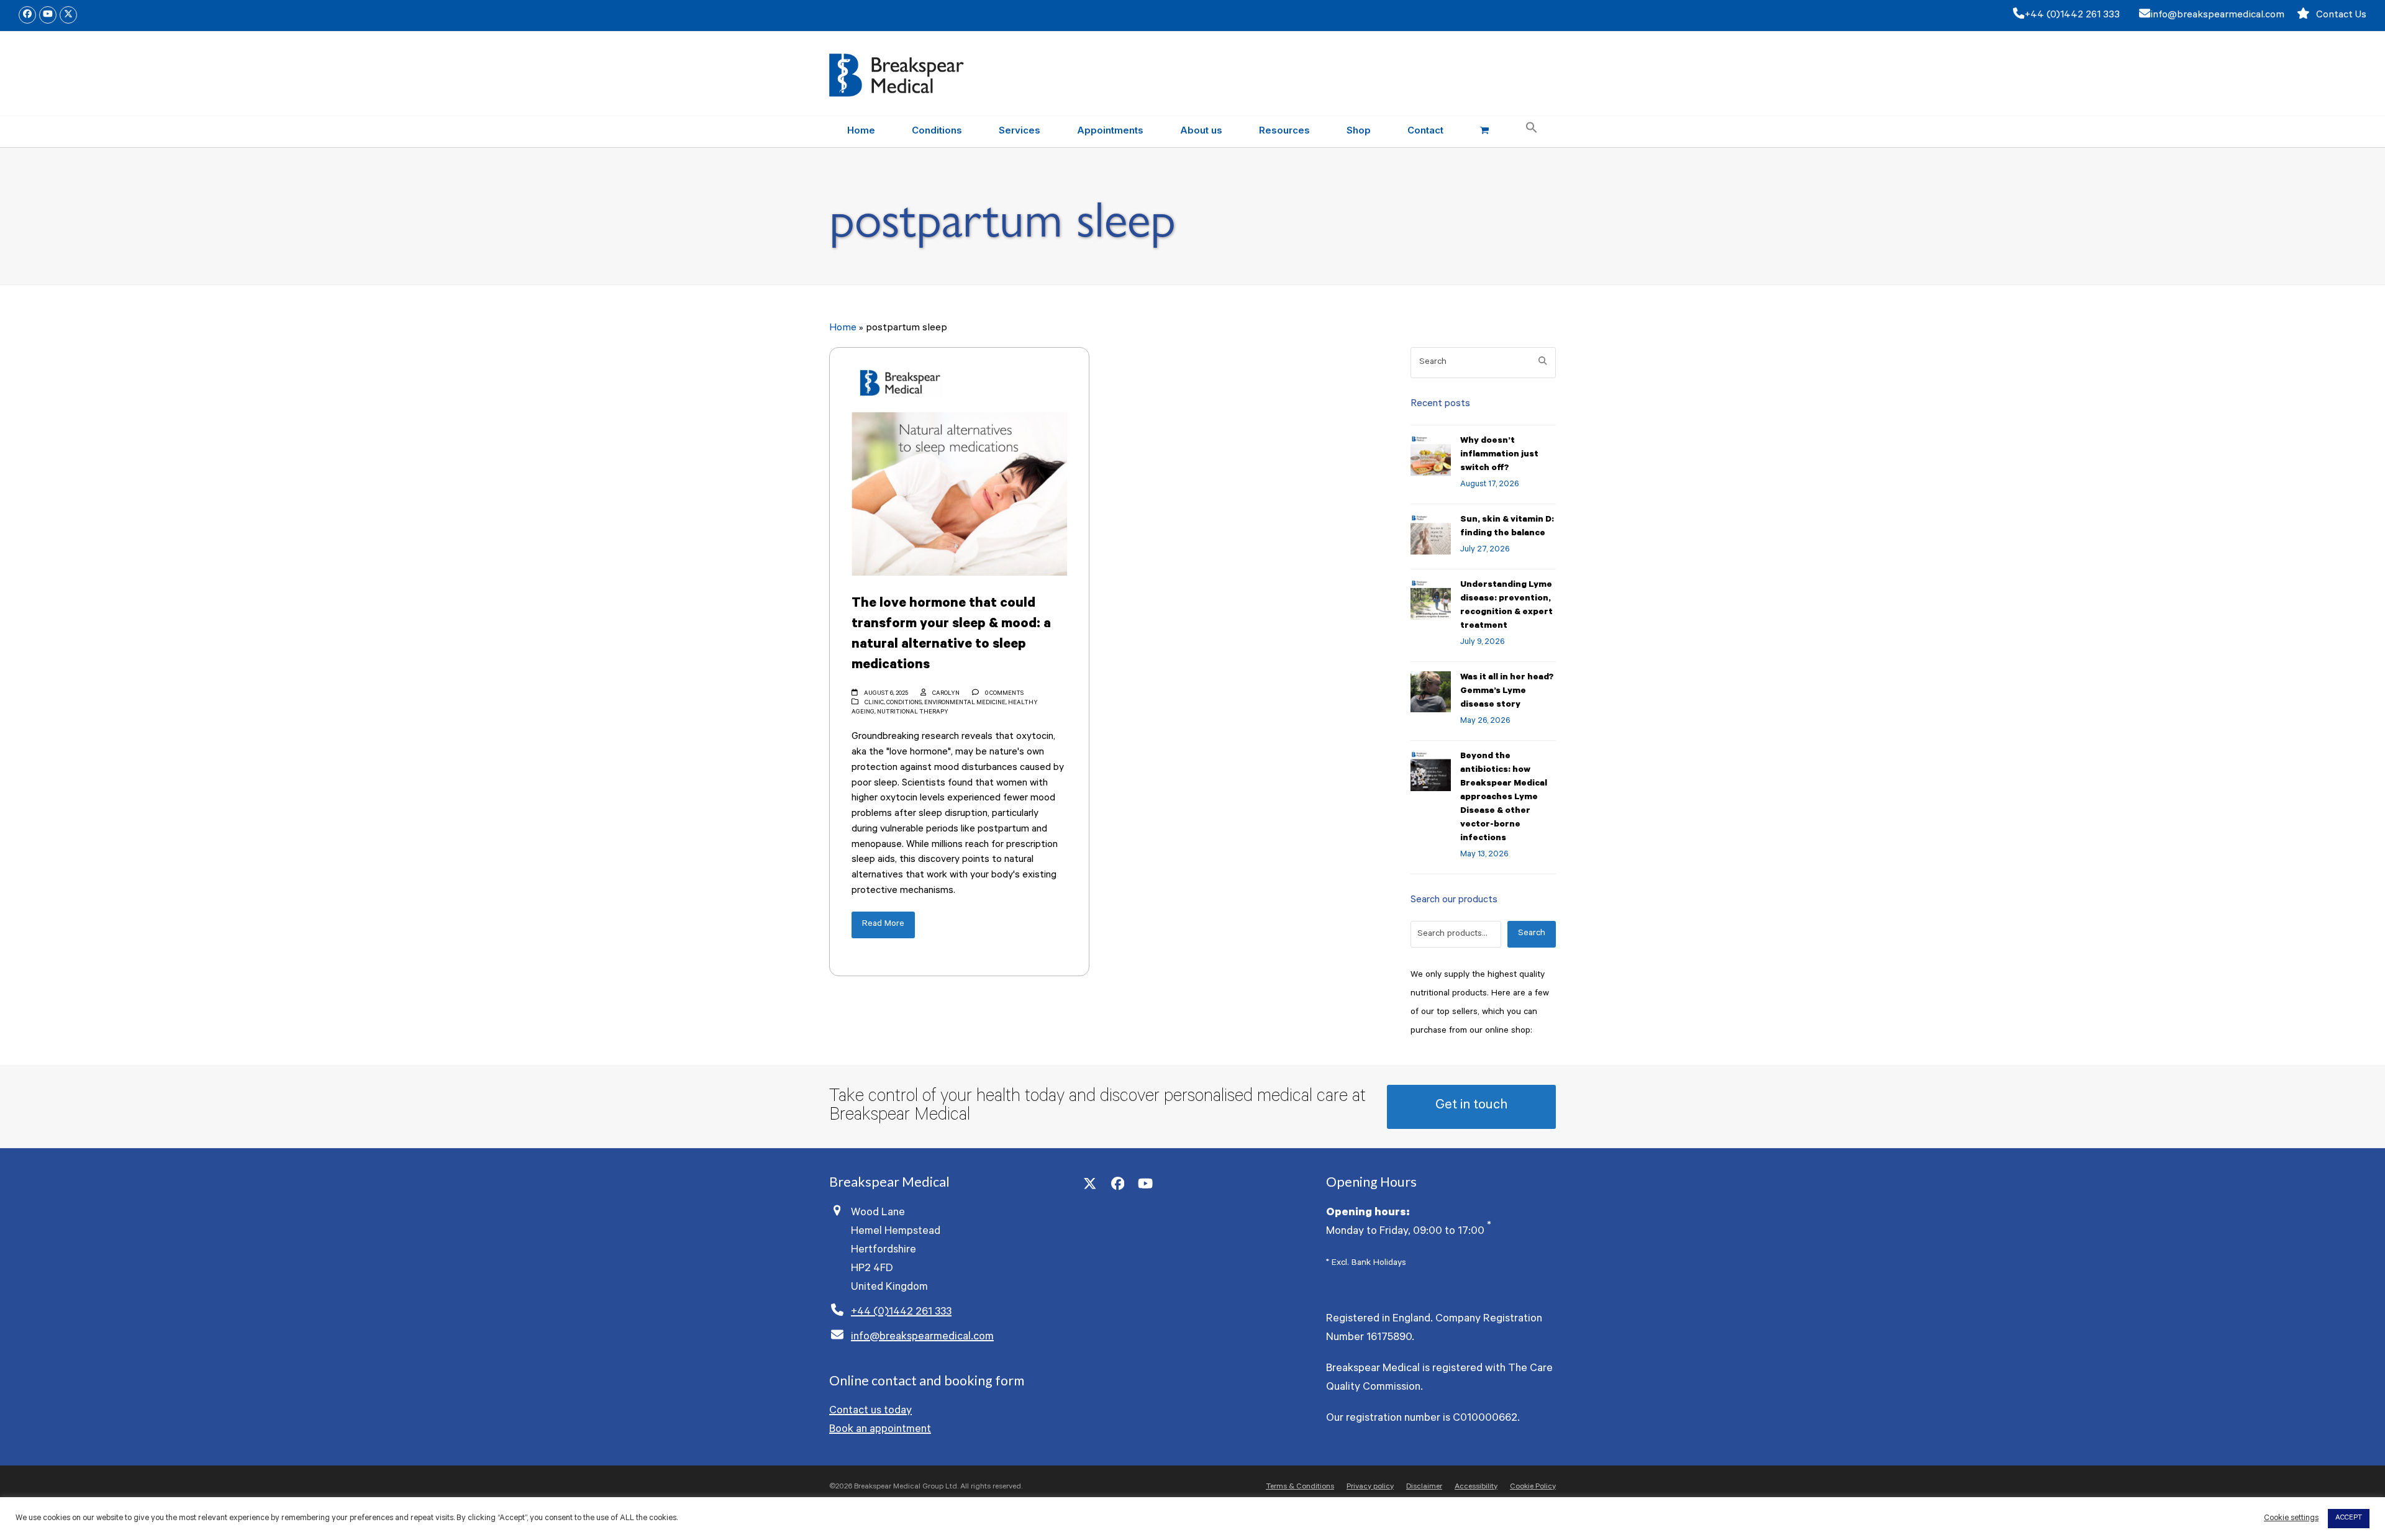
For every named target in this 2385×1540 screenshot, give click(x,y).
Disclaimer (1424, 1487)
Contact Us (2341, 16)
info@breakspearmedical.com (2217, 16)
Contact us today (870, 1411)
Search (1532, 934)
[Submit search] (1543, 363)
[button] (1484, 132)
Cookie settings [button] (2291, 1519)
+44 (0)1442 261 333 (2072, 16)
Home (843, 328)
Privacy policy (1370, 1487)
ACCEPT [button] (2349, 1519)
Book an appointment (880, 1430)
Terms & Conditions (1300, 1487)
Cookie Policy (1533, 1487)
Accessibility (1476, 1487)
